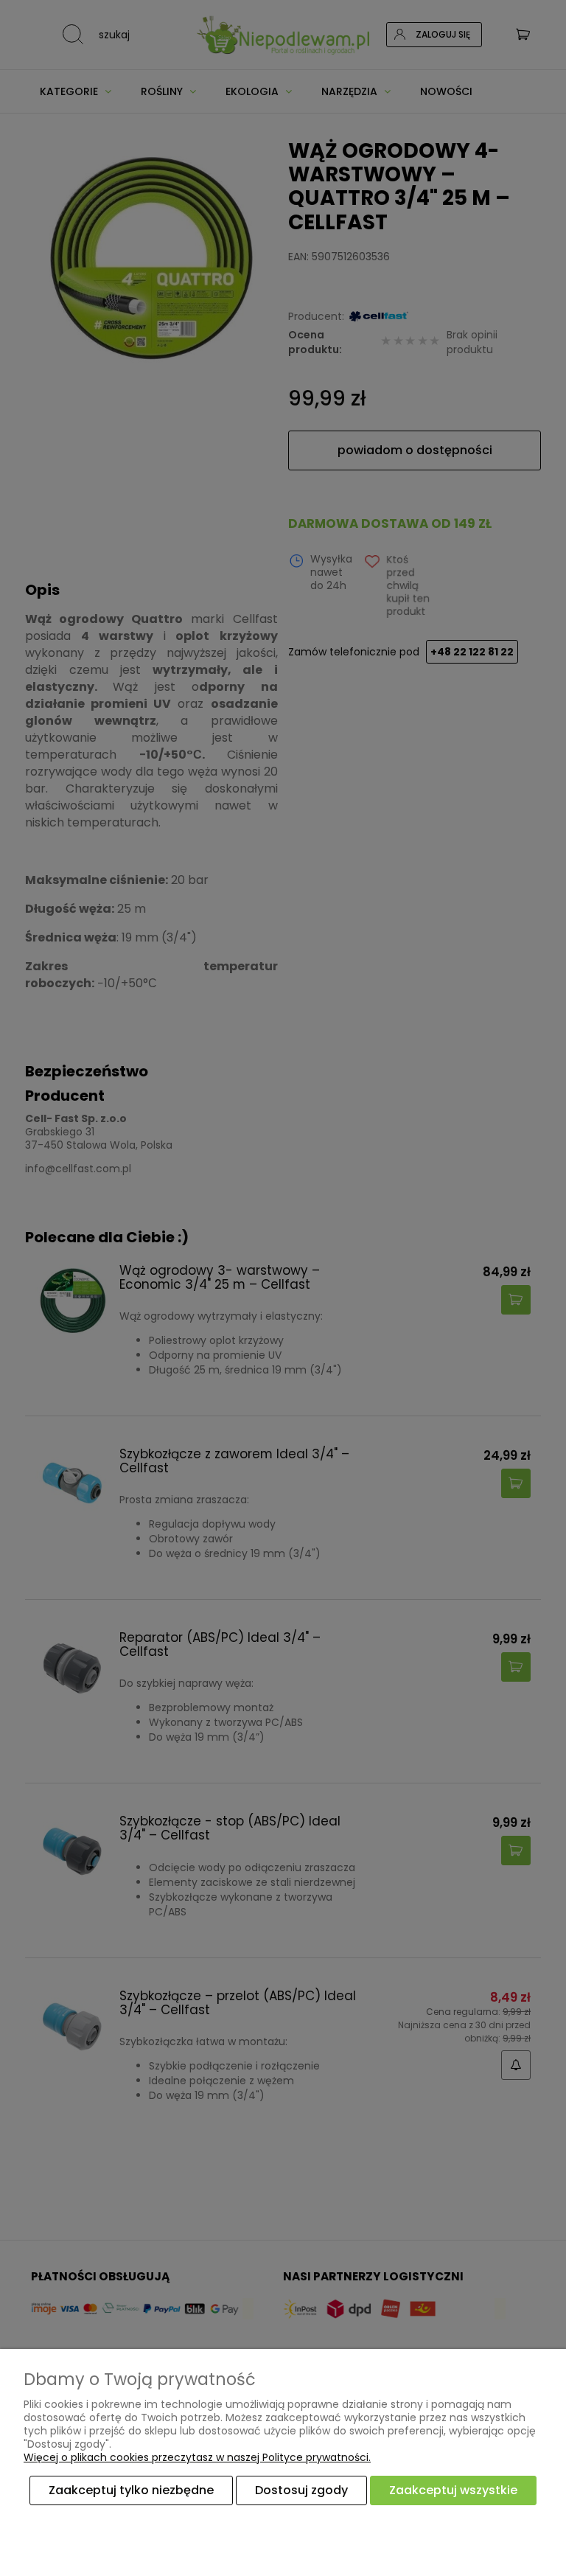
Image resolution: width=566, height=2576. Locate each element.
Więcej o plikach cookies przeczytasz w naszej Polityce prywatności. (197, 2457)
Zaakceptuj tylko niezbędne (131, 2490)
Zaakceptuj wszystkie (453, 2490)
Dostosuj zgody (301, 2490)
